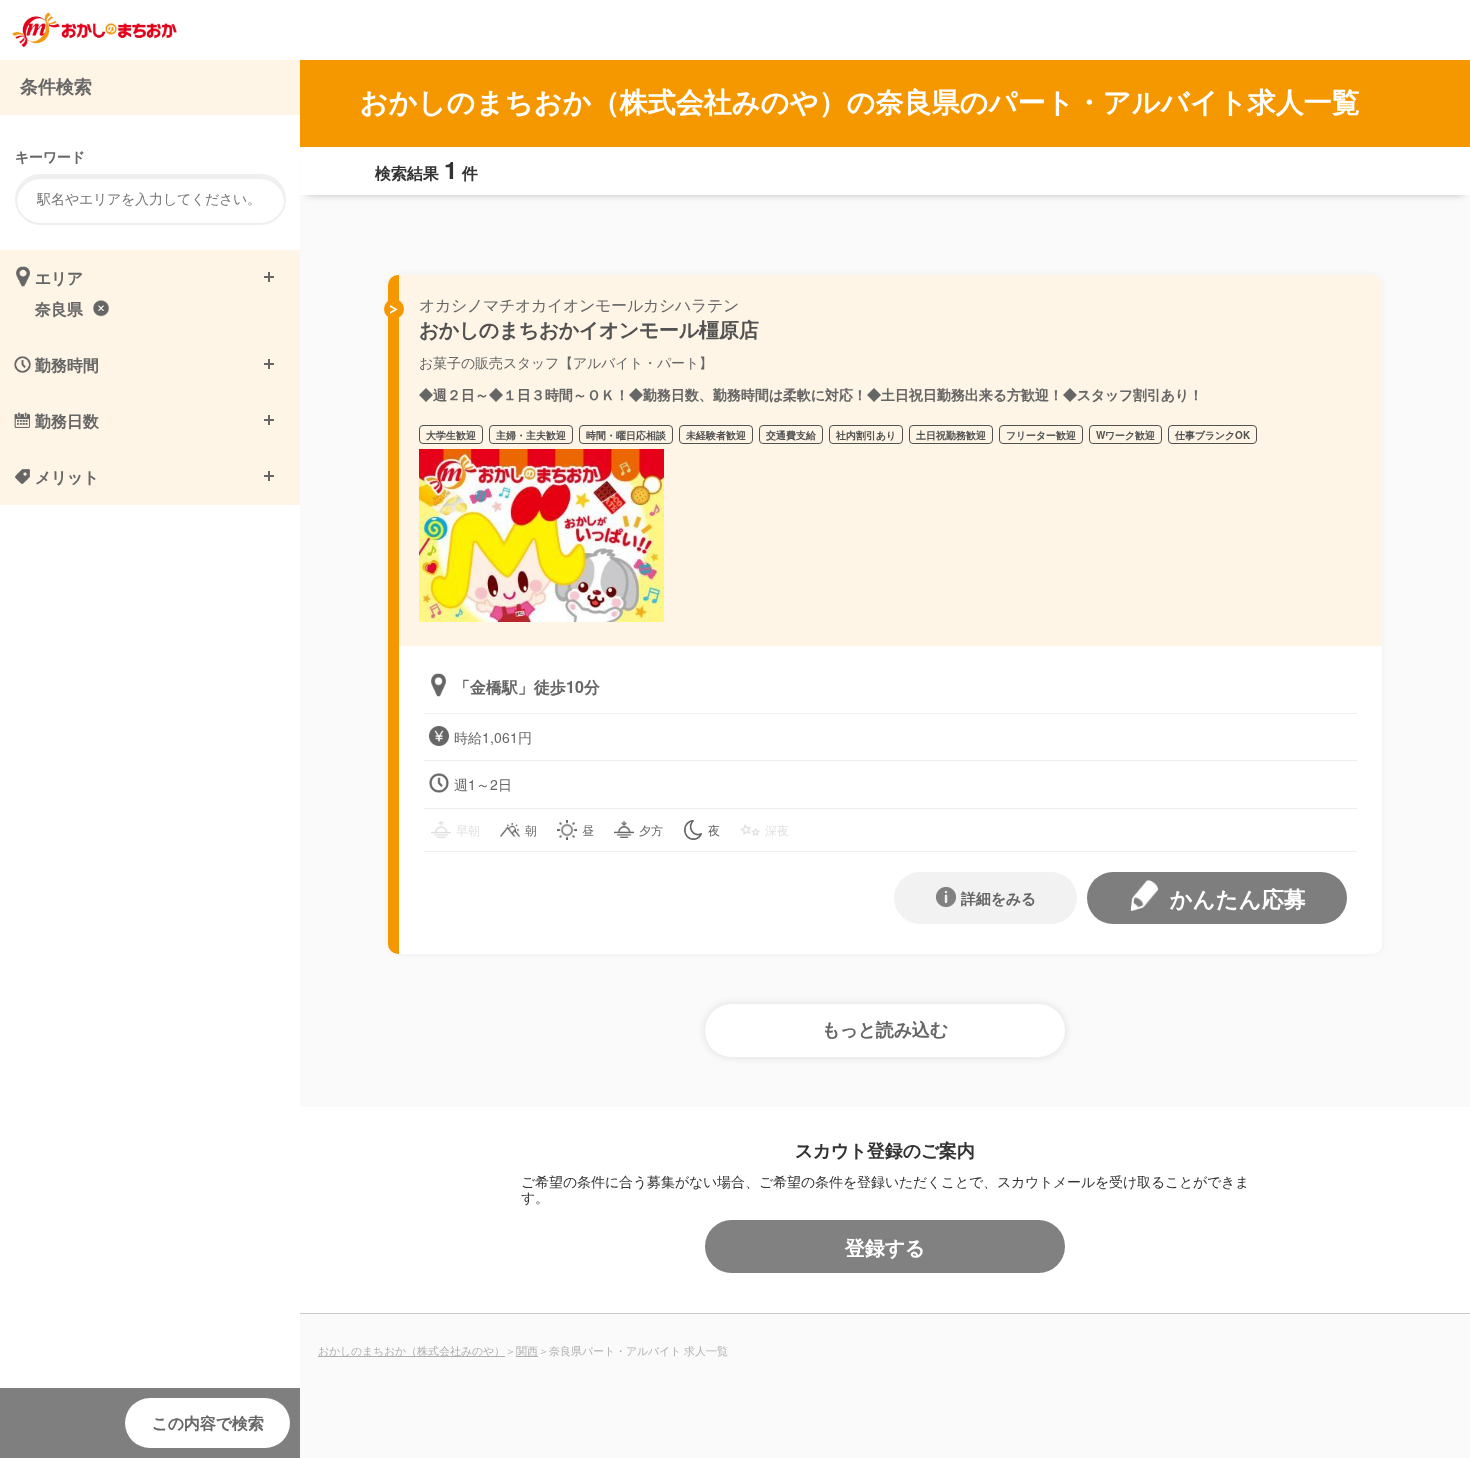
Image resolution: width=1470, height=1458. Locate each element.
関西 (527, 1350)
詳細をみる (998, 898)
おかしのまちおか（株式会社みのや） (411, 1350)
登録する (885, 1246)
